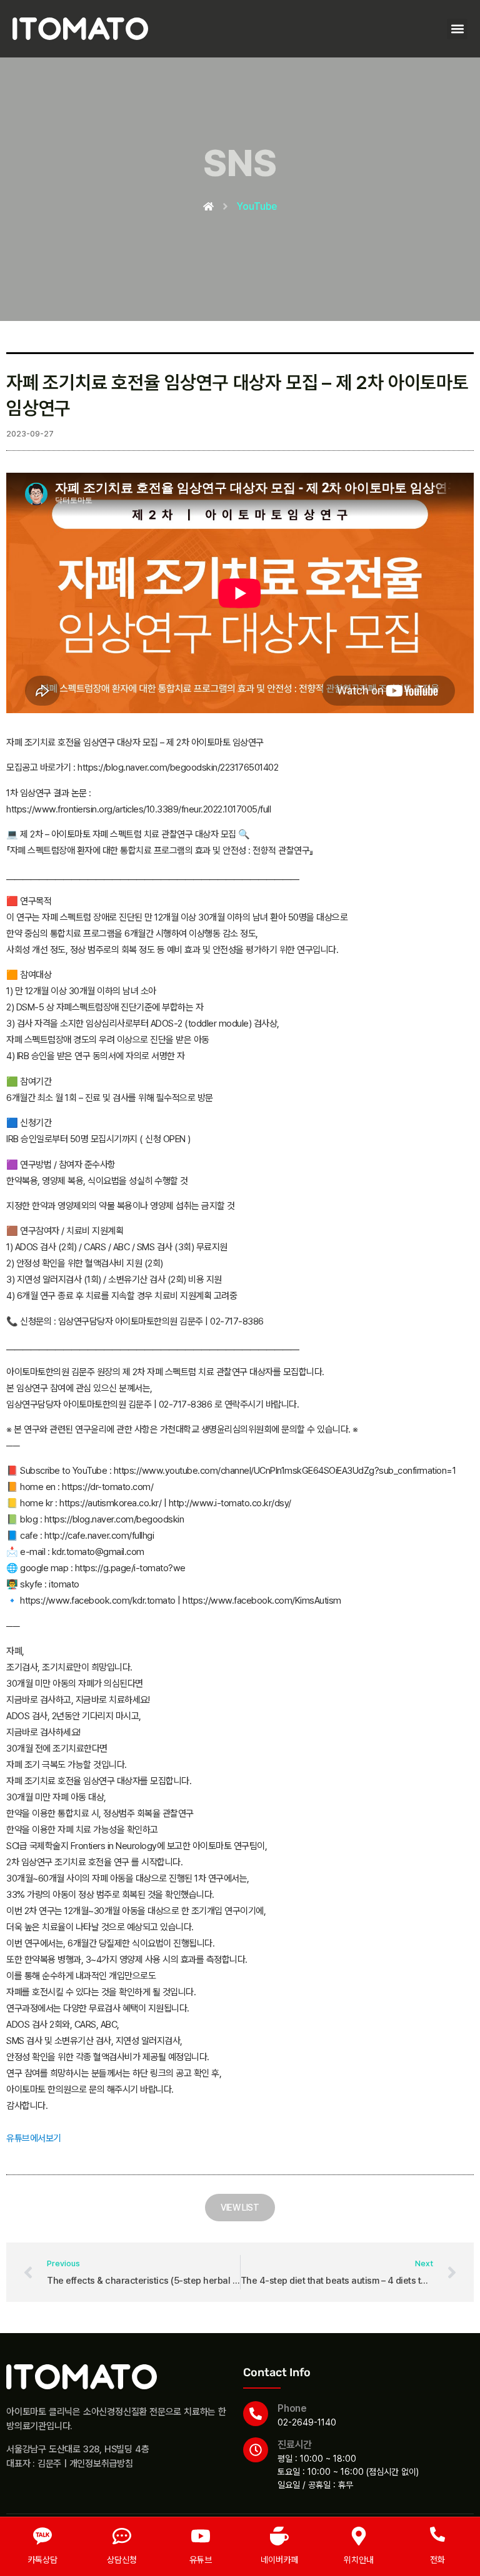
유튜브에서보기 (34, 2138)
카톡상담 (42, 2560)
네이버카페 (279, 2560)
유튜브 (201, 2560)
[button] (457, 29)
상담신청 (122, 2560)
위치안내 (359, 2560)
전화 (437, 2560)
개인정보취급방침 (101, 2464)
